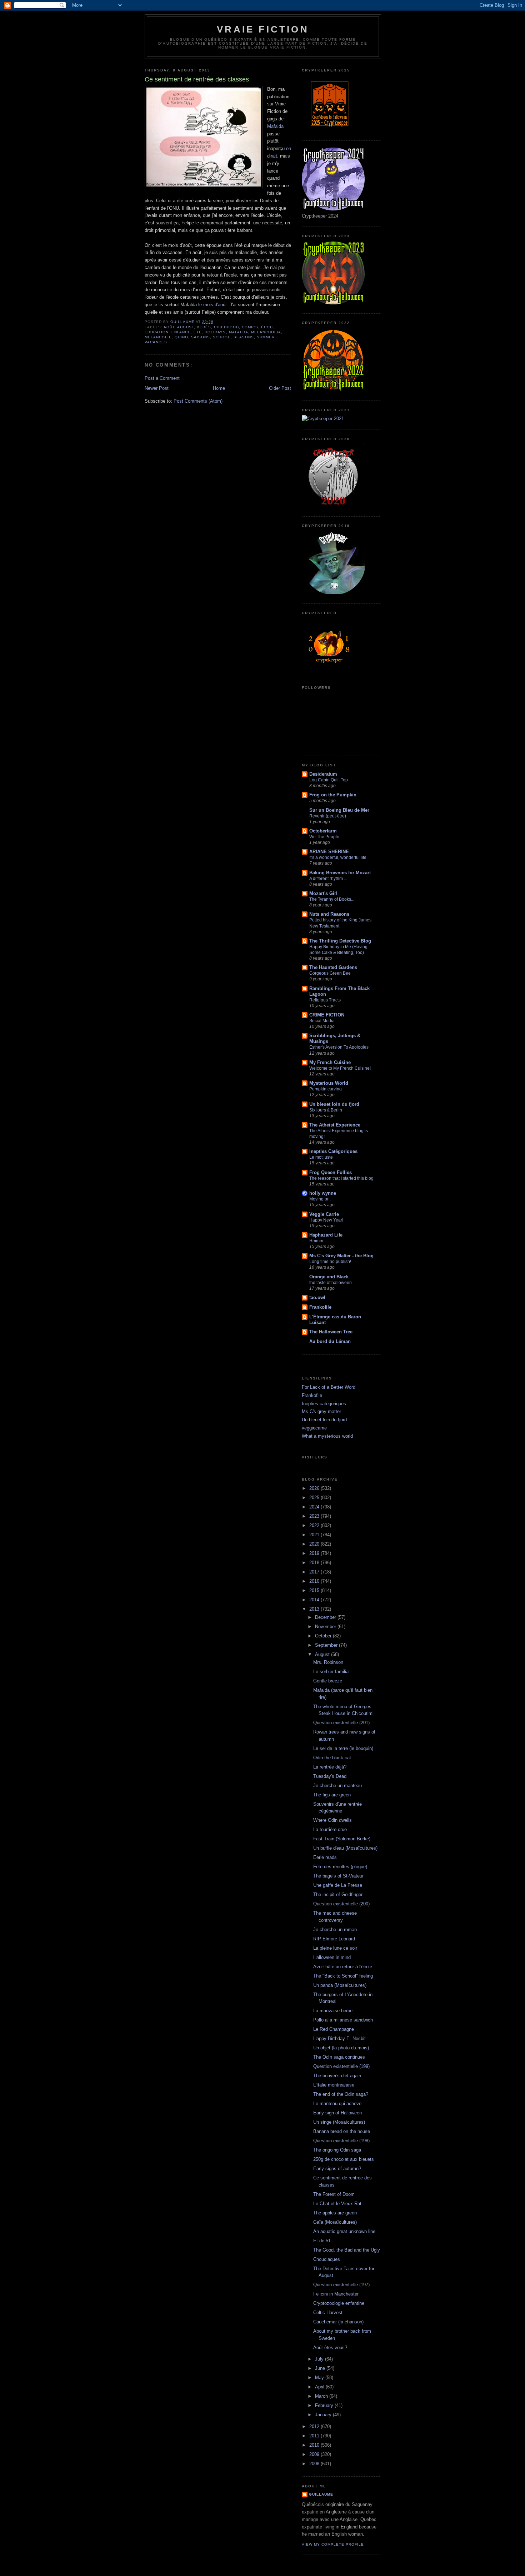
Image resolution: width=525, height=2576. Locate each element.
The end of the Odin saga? (341, 2094)
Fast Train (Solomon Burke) (342, 1839)
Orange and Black (329, 1277)
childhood (226, 327)
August (186, 327)
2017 (315, 1572)
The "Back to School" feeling (343, 1976)
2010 (315, 2445)
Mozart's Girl (323, 893)
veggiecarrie (314, 1428)
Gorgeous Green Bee (330, 973)
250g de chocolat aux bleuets (344, 2159)
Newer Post (157, 388)
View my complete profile (333, 2544)
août (169, 327)
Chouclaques (327, 2259)
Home (219, 388)
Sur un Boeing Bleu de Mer (339, 810)
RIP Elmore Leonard (334, 1939)
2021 (315, 1535)
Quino (181, 337)
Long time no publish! (330, 1262)
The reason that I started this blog (341, 1178)
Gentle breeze (328, 1681)
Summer (266, 337)
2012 (315, 2426)
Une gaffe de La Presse (338, 1885)
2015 (315, 1590)
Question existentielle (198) (341, 2141)
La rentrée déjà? (330, 1767)
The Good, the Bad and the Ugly (347, 2250)
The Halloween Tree (331, 1332)
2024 (315, 1507)
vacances (156, 342)
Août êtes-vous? (330, 2348)
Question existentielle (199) (341, 2066)
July (320, 2359)
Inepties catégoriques (324, 1404)
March (322, 2396)
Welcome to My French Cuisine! (340, 1068)
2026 (315, 1488)
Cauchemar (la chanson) (338, 2322)
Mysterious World (329, 1083)
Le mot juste (321, 1157)
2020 (315, 1544)
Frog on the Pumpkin (333, 795)
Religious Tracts (325, 1000)
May (320, 2378)
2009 (315, 2454)
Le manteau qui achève (337, 2103)
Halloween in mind (332, 1957)
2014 (315, 1600)
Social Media (322, 1021)
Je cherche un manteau (337, 1786)
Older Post (280, 388)
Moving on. (320, 1199)
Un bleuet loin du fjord (334, 1104)
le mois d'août (212, 305)
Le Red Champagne (334, 2029)
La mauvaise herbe (333, 2011)
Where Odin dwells (332, 1820)
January (324, 2415)
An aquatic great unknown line (344, 2231)
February (325, 2405)
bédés (204, 327)
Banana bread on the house (342, 2131)
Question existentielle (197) (341, 2285)
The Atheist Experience (335, 1125)
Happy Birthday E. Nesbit (339, 2038)
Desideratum (323, 774)
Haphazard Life (326, 1235)
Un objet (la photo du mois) (341, 2048)
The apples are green (335, 2213)
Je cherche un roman (335, 1929)
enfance (181, 332)
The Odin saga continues (339, 2057)
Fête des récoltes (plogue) (340, 1867)
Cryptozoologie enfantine (339, 2303)
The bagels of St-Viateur (338, 1876)
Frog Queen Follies (331, 1172)
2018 (315, 1563)
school (222, 337)
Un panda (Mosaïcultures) (340, 1985)
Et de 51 (322, 2241)
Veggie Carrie (324, 1214)
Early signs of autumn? (337, 2169)
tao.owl (317, 1297)
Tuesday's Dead (330, 1776)
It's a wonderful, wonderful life (338, 857)
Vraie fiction (263, 29)
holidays (215, 332)
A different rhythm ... (328, 879)
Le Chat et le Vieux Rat (337, 2204)
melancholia (266, 332)
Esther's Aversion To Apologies (339, 1047)
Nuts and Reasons (329, 914)
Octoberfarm (323, 831)
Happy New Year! (326, 1220)
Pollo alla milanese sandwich (343, 2020)
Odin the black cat (332, 1758)
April (320, 2387)
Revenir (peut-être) (328, 816)
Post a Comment (162, 378)
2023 (315, 1516)
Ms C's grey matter (321, 1411)
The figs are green (332, 1795)
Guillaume (321, 2494)
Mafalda (275, 126)
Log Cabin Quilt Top (329, 780)
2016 (315, 1581)
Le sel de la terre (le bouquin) (343, 1748)
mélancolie (158, 337)
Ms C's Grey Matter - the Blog (341, 1256)
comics (250, 327)
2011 (315, 2436)
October (324, 1636)
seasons (244, 337)
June (321, 2368)
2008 (315, 2464)
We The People (324, 837)
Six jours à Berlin (326, 1110)
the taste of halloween (331, 1283)
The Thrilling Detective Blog (340, 941)
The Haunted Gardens (333, 967)
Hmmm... (318, 1241)
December (326, 1617)
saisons (201, 337)
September (327, 1645)
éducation (157, 332)
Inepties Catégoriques (333, 1151)
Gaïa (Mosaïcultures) (335, 2222)
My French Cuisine (330, 1062)
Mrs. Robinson (328, 1662)
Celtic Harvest (328, 2313)
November (326, 1627)
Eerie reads (325, 1857)
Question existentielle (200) (341, 1904)
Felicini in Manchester (336, 2294)
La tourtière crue (330, 1829)
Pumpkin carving (326, 1089)
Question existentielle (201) (341, 1723)
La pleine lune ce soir (335, 1948)
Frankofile (320, 1307)
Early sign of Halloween (337, 2113)
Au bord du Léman (330, 1341)
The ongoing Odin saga (337, 2150)
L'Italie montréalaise (334, 2085)
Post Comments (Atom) (198, 401)
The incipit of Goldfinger (338, 1894)
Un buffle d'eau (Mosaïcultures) (345, 1848)
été (198, 332)
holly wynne (323, 1193)
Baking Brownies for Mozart (340, 873)
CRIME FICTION (327, 1015)
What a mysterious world (327, 1436)
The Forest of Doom (334, 2194)
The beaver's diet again (337, 2076)
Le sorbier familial (331, 1672)
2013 (315, 1609)
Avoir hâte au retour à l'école (343, 1967)
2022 (315, 1525)
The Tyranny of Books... (332, 899)
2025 (315, 1498)
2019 (315, 1553)
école (268, 327)
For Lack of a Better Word (329, 1387)
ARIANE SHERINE (329, 852)
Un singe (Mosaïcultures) (339, 2122)
